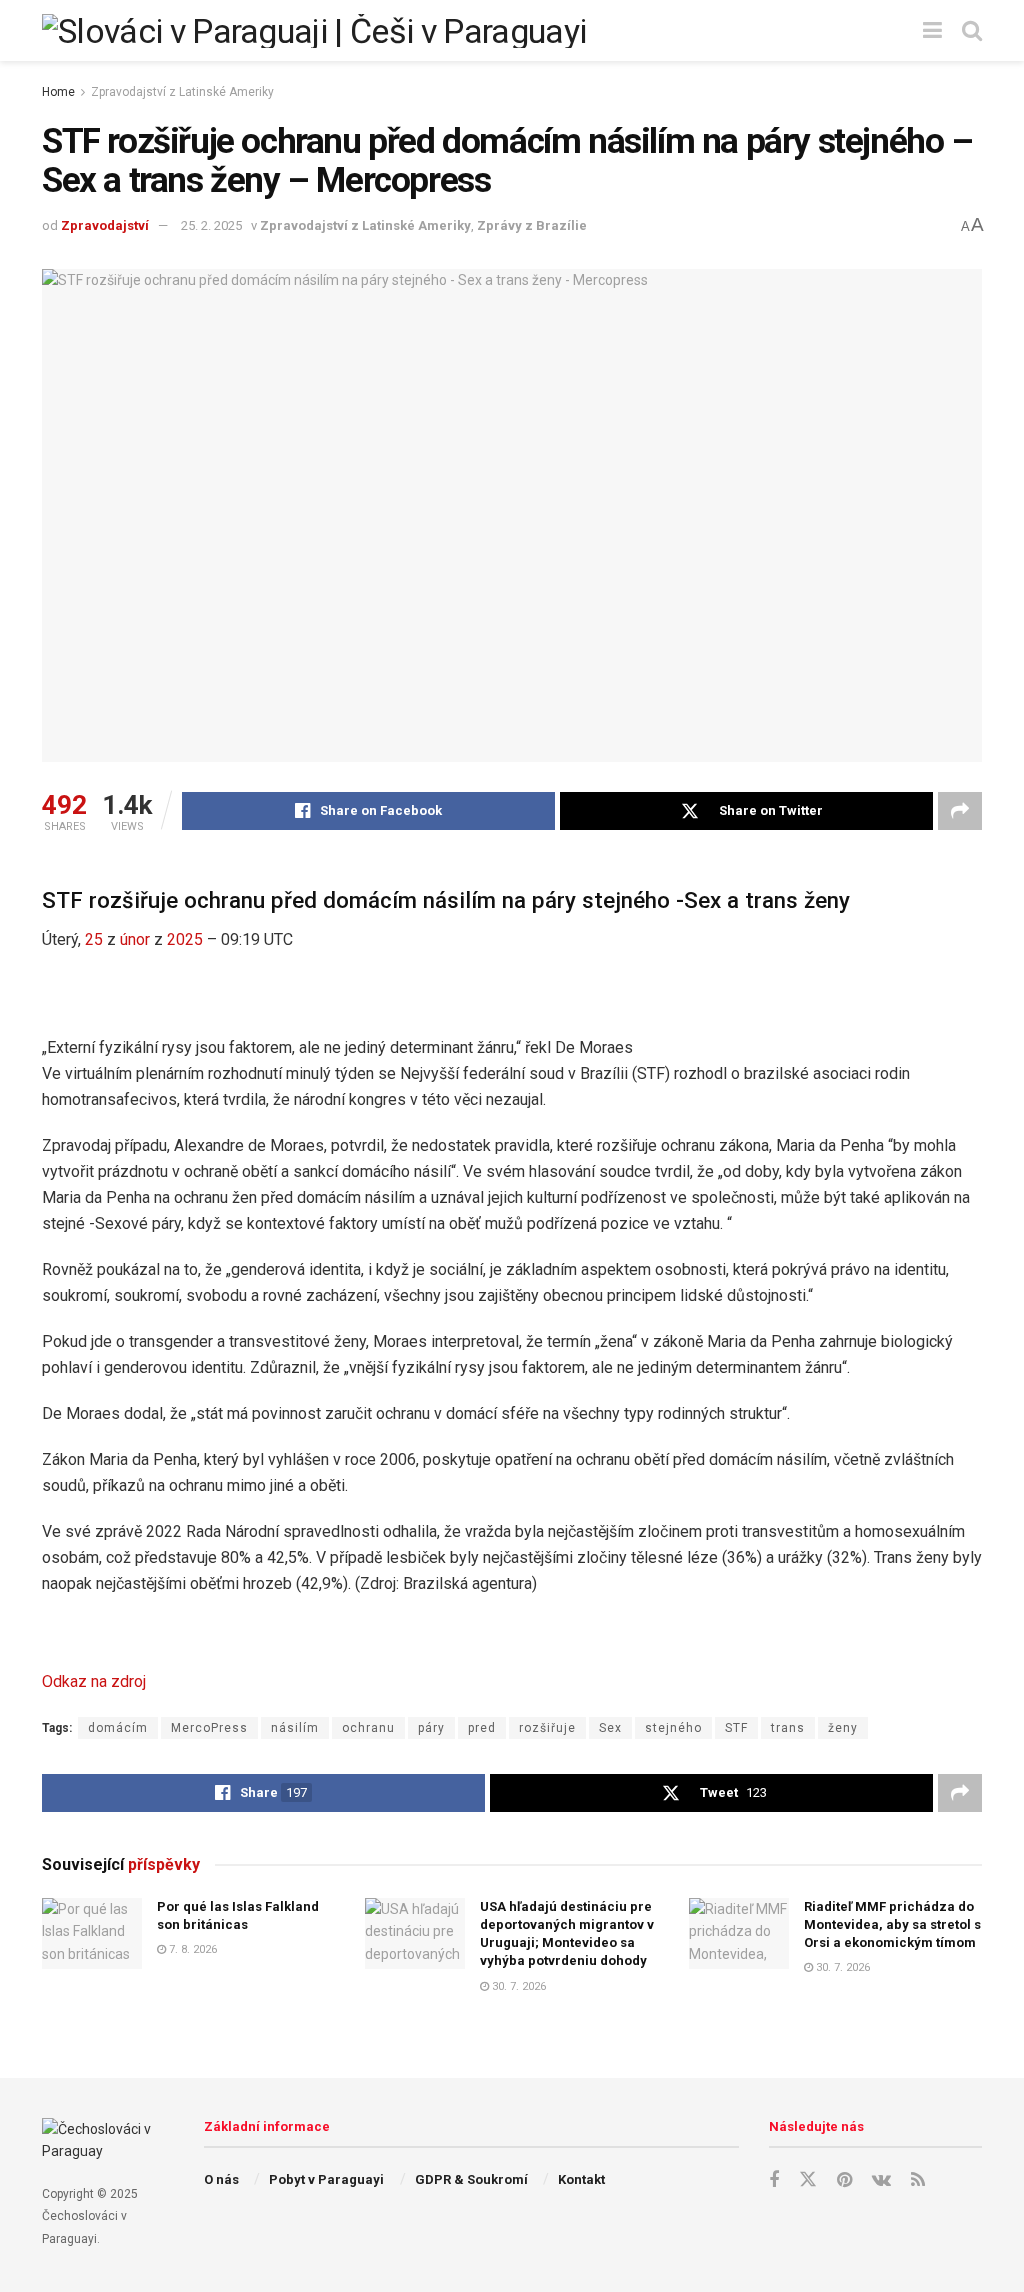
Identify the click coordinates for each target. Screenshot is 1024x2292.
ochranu (368, 1728)
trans (788, 1728)
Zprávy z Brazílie (532, 225)
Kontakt (581, 2179)
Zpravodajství (105, 225)
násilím (295, 1728)
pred (482, 1728)
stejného (673, 1728)
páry (431, 1728)
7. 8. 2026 (191, 1949)
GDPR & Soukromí (471, 2179)
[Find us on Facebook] (774, 2180)
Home (58, 92)
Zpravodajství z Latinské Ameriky (182, 92)
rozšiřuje (547, 1728)
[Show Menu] (932, 30)
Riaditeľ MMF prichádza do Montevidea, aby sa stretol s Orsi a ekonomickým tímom (892, 1924)
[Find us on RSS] (918, 2180)
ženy (843, 1728)
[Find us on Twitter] (808, 2180)
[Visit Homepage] (314, 31)
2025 (185, 939)
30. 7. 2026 (517, 1986)
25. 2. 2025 (211, 225)
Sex (610, 1728)
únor (135, 939)
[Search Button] (972, 30)
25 (94, 939)
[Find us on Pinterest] (844, 2180)
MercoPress (209, 1728)
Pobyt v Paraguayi (326, 2179)
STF (736, 1728)
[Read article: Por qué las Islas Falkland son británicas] (92, 1934)
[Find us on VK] (881, 2180)
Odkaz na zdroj (94, 1681)
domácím (118, 1728)
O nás (221, 2179)
